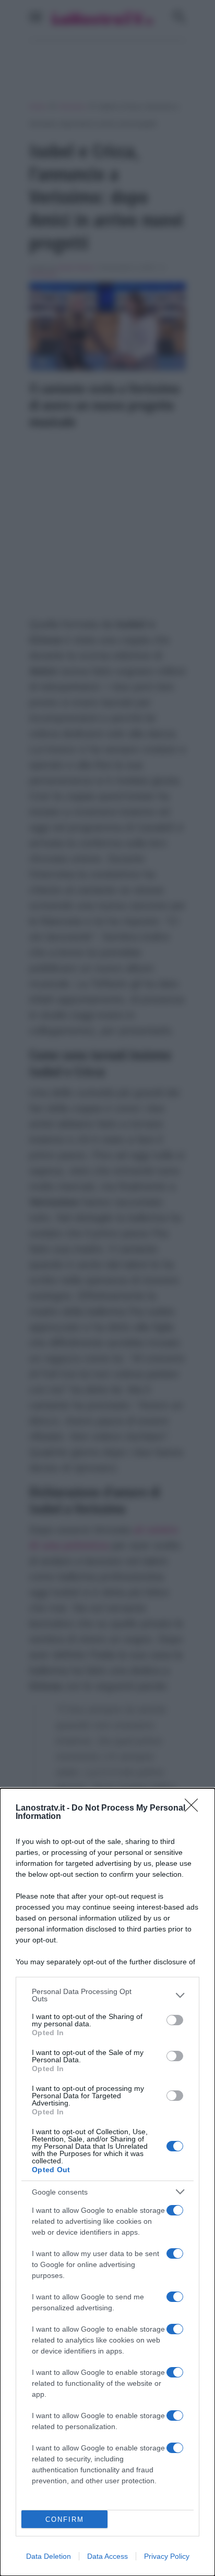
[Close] (195, 1809)
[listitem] (107, 1995)
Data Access (107, 2556)
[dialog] (107, 2182)
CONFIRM (65, 2519)
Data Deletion (49, 2556)
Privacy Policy (167, 2556)
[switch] (175, 2020)
